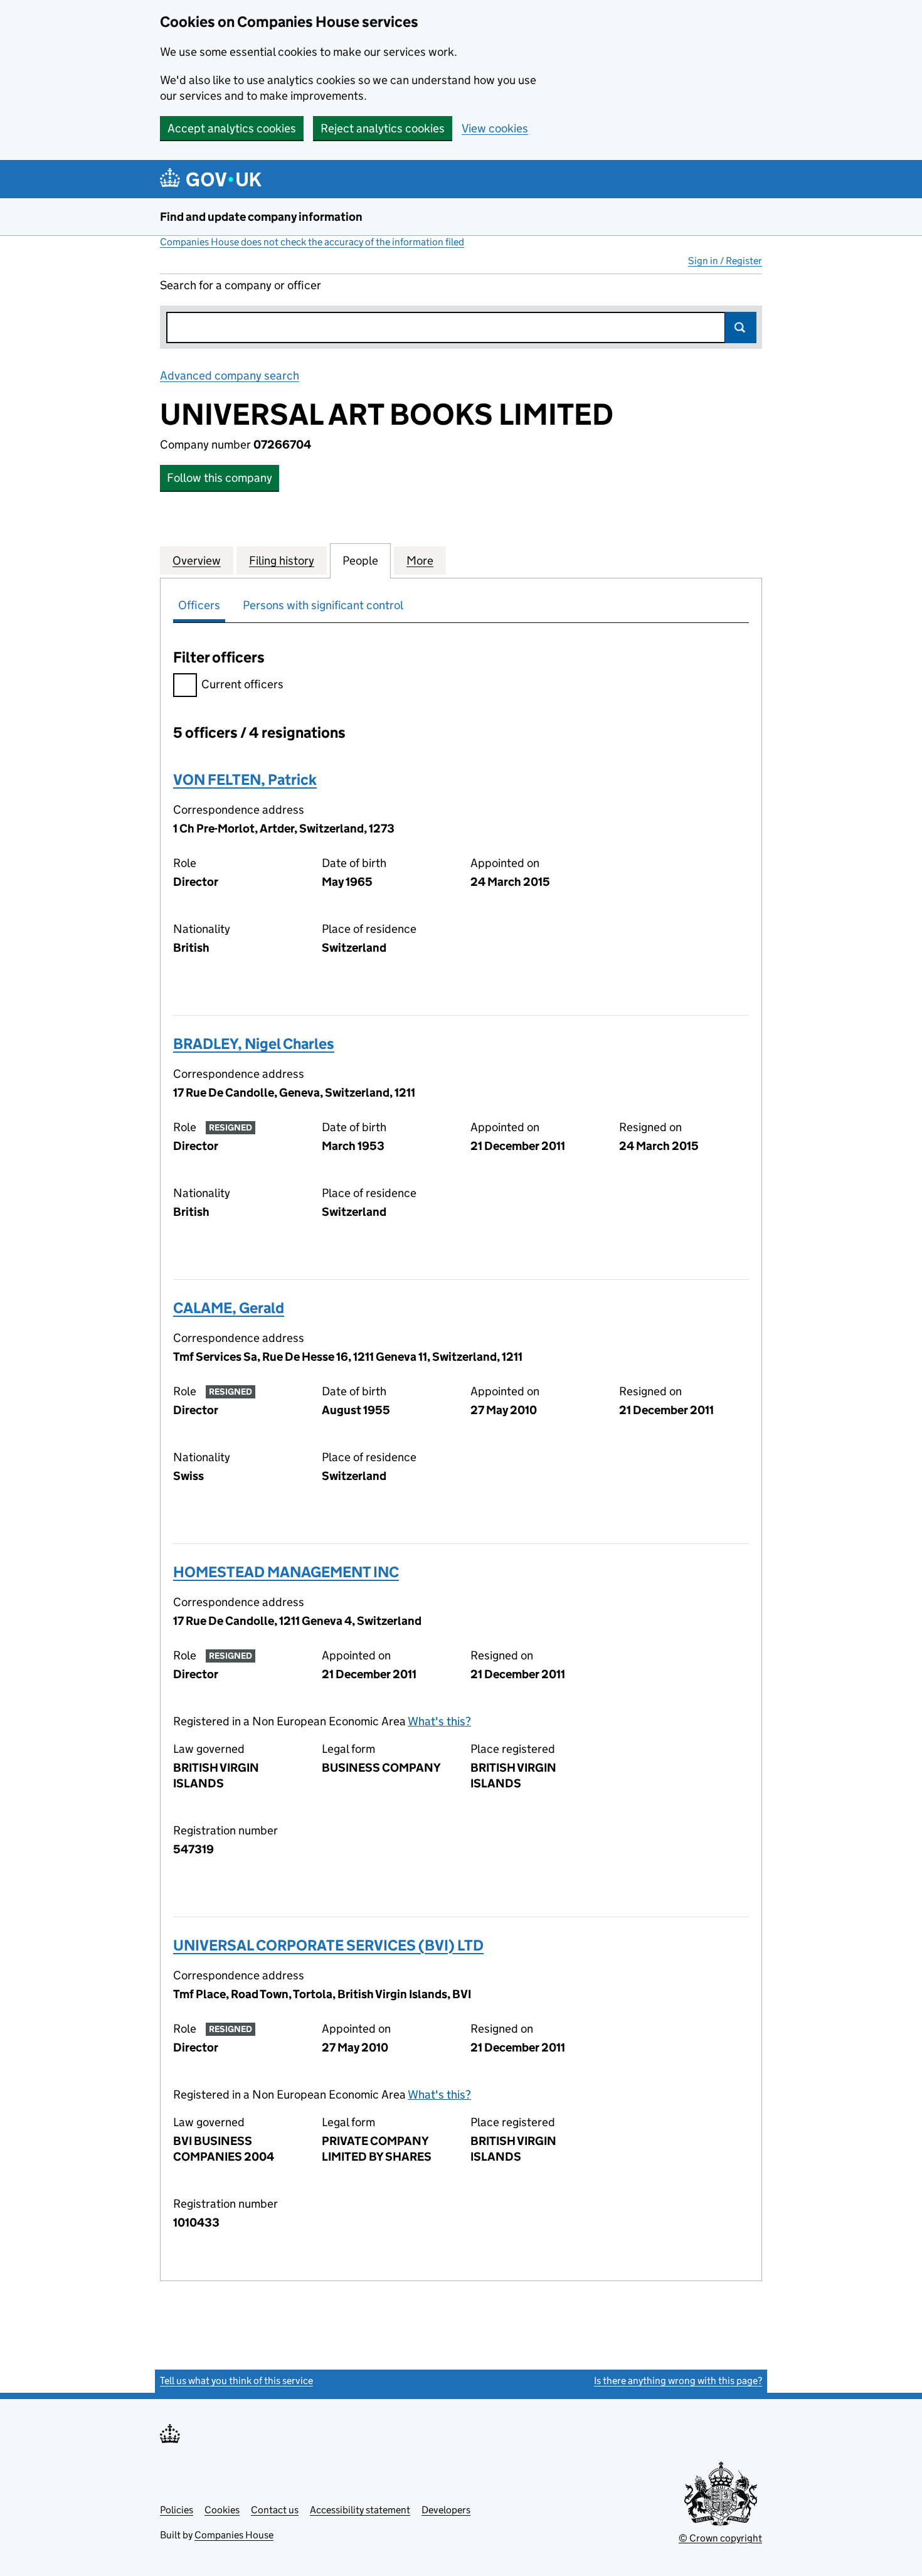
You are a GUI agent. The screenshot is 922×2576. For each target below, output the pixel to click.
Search (741, 327)
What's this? (439, 1721)
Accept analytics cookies (232, 128)
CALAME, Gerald (229, 1308)
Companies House (234, 2535)
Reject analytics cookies (383, 128)
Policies (177, 2510)
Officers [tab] (199, 605)
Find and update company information (261, 217)
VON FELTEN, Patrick (245, 780)
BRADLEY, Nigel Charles (254, 1044)
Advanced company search (230, 375)
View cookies (495, 128)
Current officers (242, 684)
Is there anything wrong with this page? (678, 2381)
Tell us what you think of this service (236, 2381)
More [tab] (420, 561)
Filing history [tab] (282, 561)
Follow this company (220, 478)
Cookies (222, 2510)
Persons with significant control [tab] (323, 605)
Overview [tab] (197, 561)
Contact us (275, 2510)
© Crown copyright (720, 2538)
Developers (446, 2510)
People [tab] (360, 561)
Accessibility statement (360, 2510)
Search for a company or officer (241, 285)
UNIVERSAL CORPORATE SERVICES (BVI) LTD (328, 1945)
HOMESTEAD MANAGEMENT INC (286, 1572)
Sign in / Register (725, 261)
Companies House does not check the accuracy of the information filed (312, 242)
